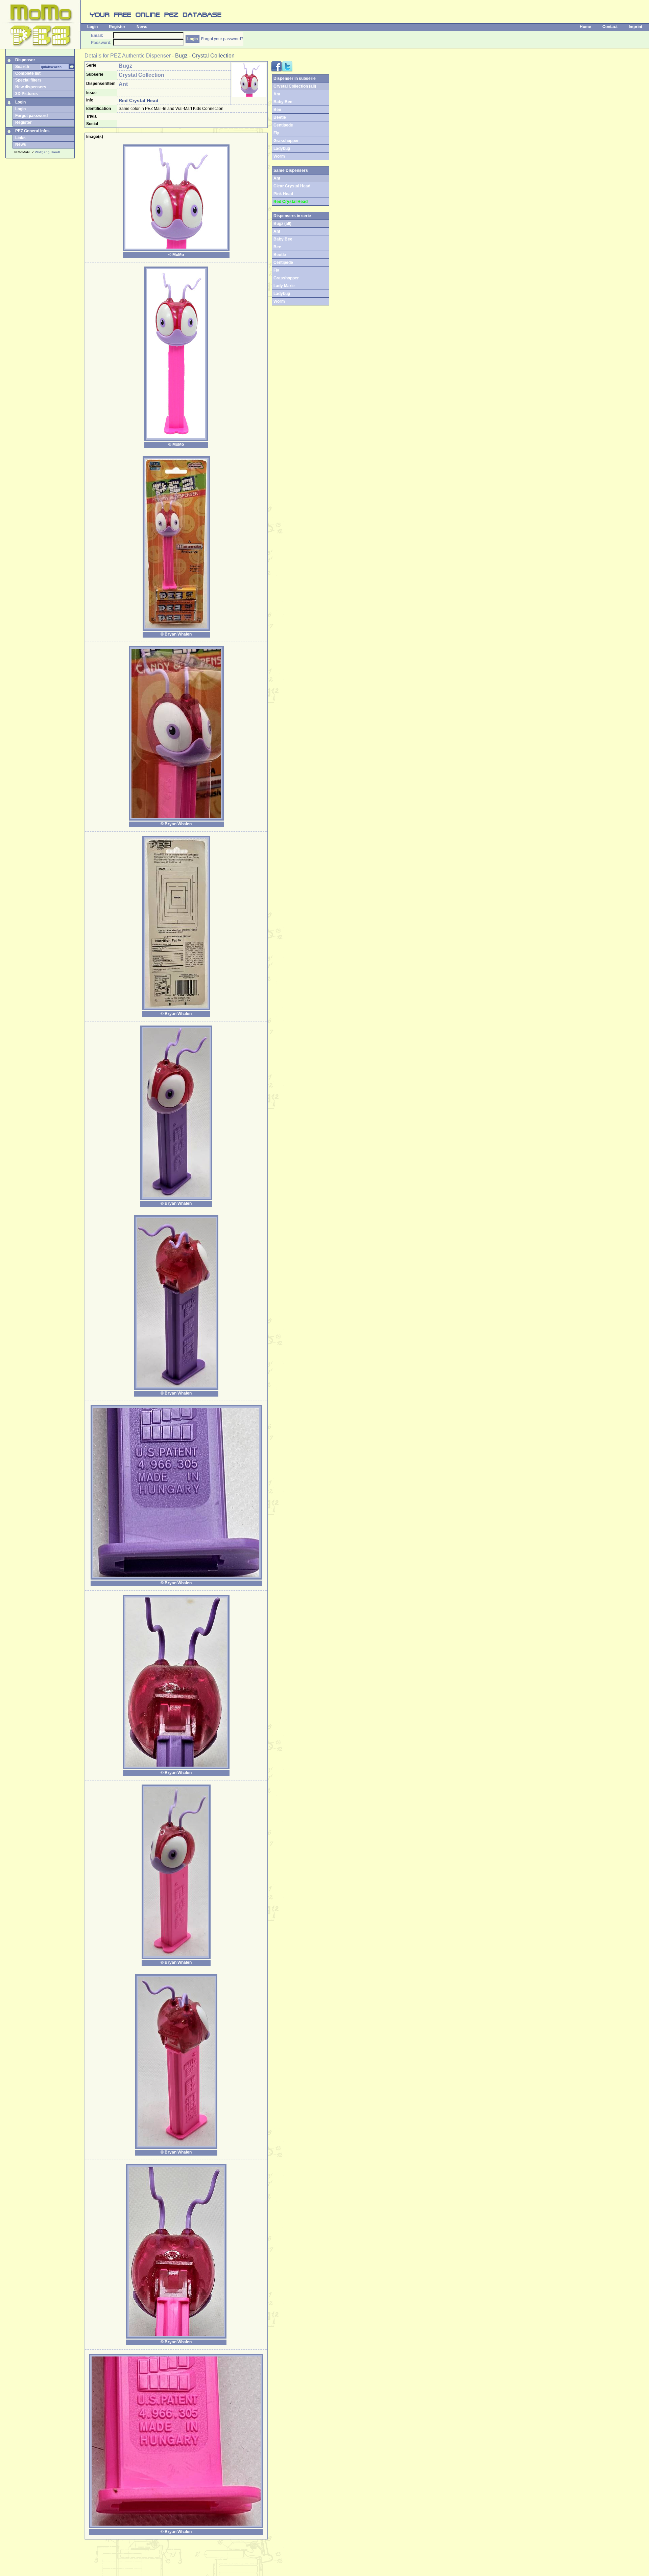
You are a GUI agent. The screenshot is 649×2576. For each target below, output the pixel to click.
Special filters (28, 80)
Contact (610, 27)
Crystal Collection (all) (295, 86)
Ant (277, 94)
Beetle (280, 117)
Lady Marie (284, 286)
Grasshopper (286, 141)
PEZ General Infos (32, 131)
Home (585, 27)
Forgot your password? (222, 39)
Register (117, 27)
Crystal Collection (213, 56)
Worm (279, 156)
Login (92, 27)
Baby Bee (283, 102)
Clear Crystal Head (292, 186)
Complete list (28, 73)
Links (20, 138)
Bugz (181, 56)
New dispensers (31, 87)
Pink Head (283, 194)
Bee (277, 110)
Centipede (283, 125)
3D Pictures (27, 94)
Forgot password (31, 116)
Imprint (635, 27)
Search (22, 67)
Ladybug (282, 148)
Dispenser (25, 60)
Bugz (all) (282, 224)
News (142, 27)
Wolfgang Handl (47, 152)
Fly (276, 133)
